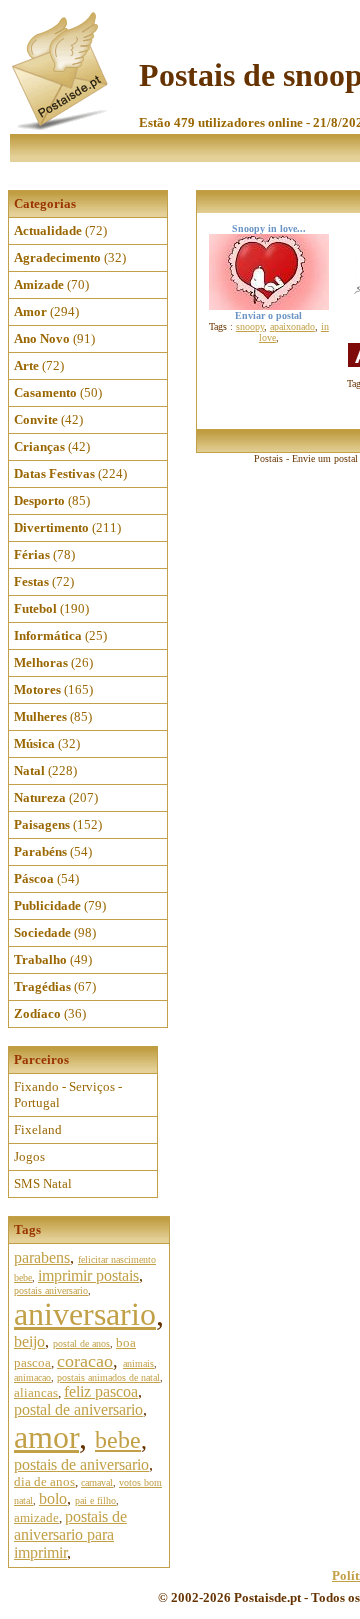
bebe (118, 1440)
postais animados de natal (108, 1377)
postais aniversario (51, 1290)
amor (46, 1437)
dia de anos (44, 1481)
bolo (53, 1498)
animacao (32, 1377)
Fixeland (38, 1129)
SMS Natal (43, 1183)
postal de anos (81, 1343)
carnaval (97, 1482)
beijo (29, 1341)
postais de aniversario (81, 1464)
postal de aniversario (78, 1409)
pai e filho (95, 1500)
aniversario (85, 1314)
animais (138, 1363)
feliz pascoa (101, 1391)
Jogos (29, 1156)
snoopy (250, 326)
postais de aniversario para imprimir (70, 1534)
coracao (85, 1361)
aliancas (36, 1392)
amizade (36, 1517)
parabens (42, 1257)
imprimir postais (88, 1275)
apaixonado (292, 326)
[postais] (61, 125)
